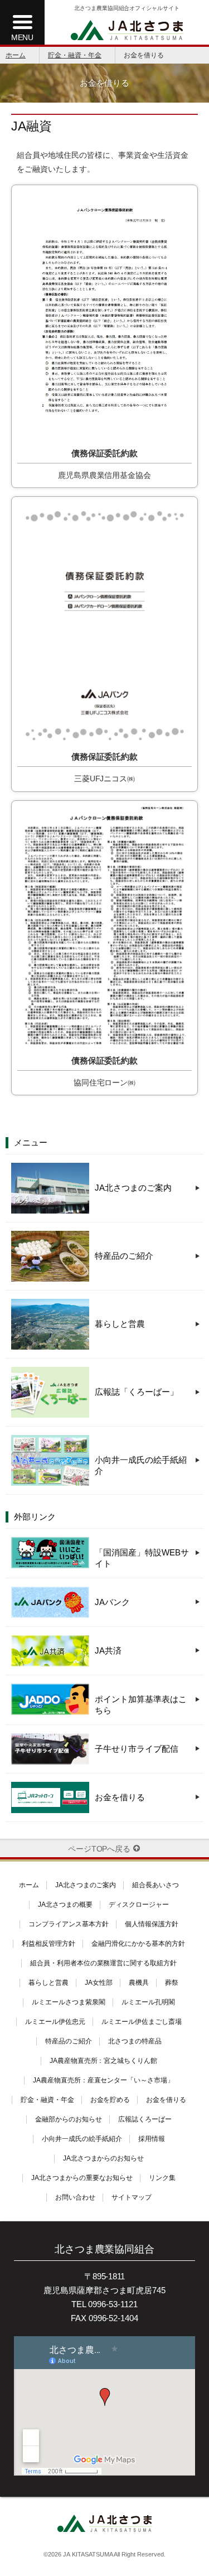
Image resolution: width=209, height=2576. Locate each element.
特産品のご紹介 (69, 2041)
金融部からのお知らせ (69, 2119)
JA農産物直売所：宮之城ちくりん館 (104, 2061)
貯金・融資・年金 (75, 55)
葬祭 (172, 1983)
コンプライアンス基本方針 (69, 1924)
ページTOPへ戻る (99, 1849)
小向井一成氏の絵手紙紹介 (82, 2139)
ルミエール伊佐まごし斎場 (142, 2022)
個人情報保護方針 (152, 1924)
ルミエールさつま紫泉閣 (69, 2002)
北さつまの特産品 (135, 2041)
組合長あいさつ (155, 1885)
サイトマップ (132, 2197)
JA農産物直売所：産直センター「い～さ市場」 (104, 2080)
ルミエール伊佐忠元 (55, 2022)
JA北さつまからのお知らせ (104, 2158)
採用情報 (152, 2139)
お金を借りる (166, 2100)
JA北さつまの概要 (65, 1905)
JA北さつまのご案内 (86, 1885)
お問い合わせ (75, 2197)
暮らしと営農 (48, 1983)
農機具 (139, 1983)
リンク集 (162, 2178)
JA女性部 (99, 1983)
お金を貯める (110, 2100)
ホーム (16, 55)
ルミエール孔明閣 (148, 2002)
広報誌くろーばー (145, 2119)
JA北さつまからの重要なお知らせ (82, 2178)
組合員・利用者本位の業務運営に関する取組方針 (104, 1963)
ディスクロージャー (139, 1905)
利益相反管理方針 (48, 1944)
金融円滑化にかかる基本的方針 (138, 1944)
